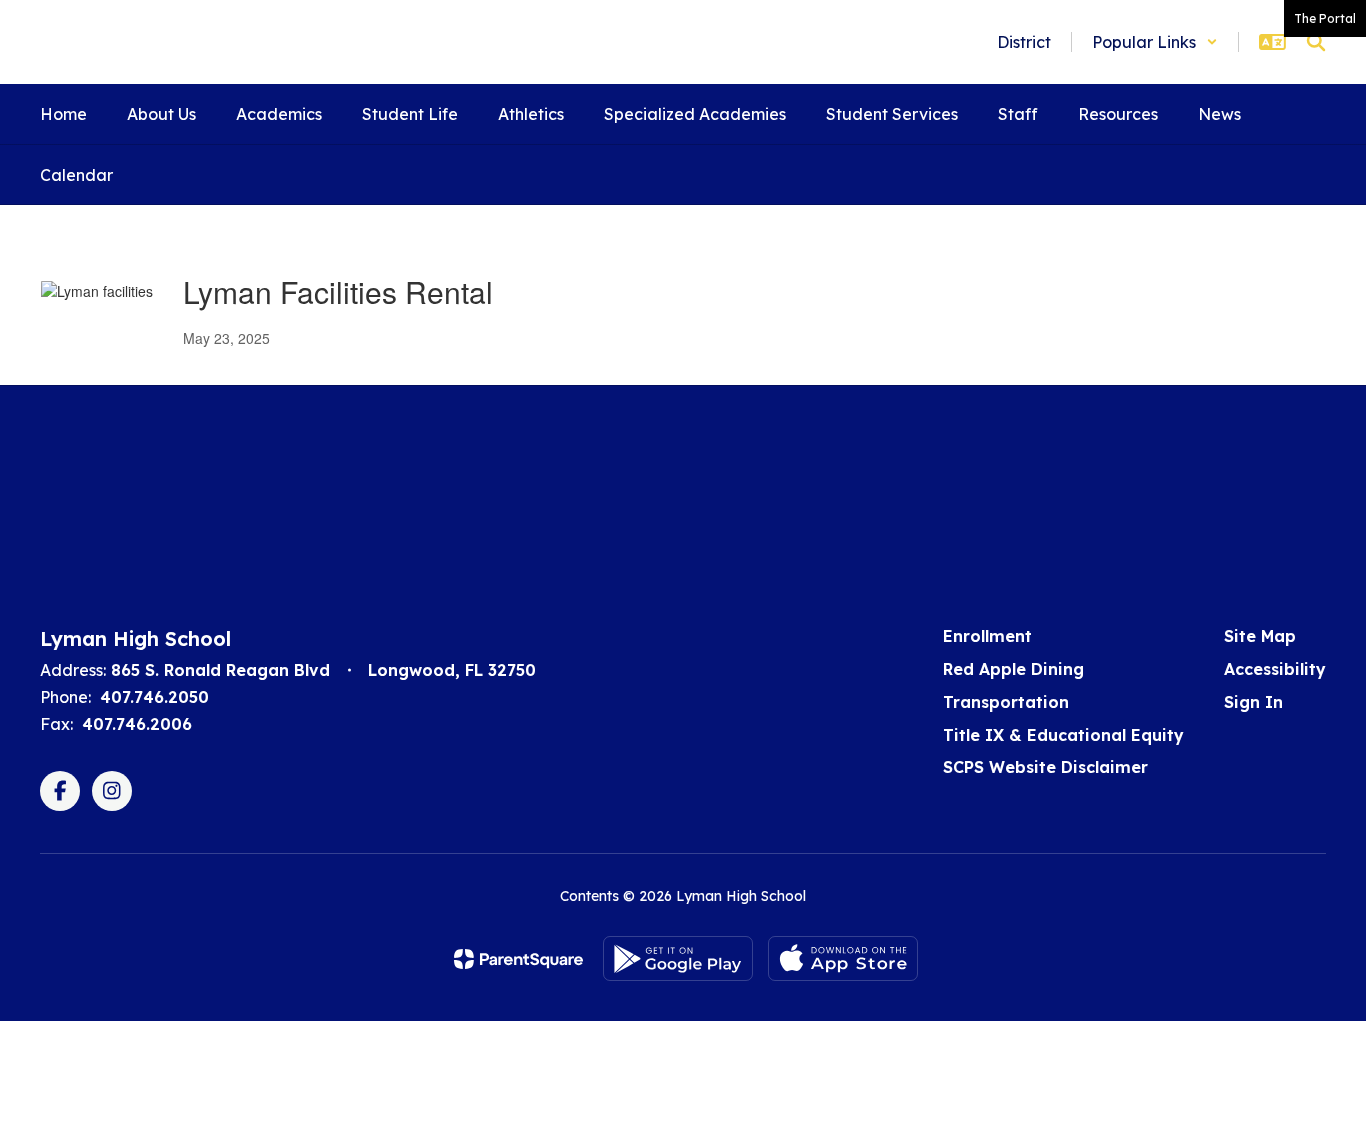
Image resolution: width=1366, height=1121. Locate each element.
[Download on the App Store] (843, 958)
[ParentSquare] (518, 959)
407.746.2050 (154, 697)
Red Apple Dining (1013, 669)
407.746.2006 (137, 724)
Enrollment (987, 636)
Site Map (1260, 636)
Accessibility (1275, 669)
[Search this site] (1316, 42)
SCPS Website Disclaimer (1045, 767)
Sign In (1253, 702)
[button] (1155, 42)
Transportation (1006, 702)
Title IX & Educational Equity (1063, 735)
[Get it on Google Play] (678, 958)
